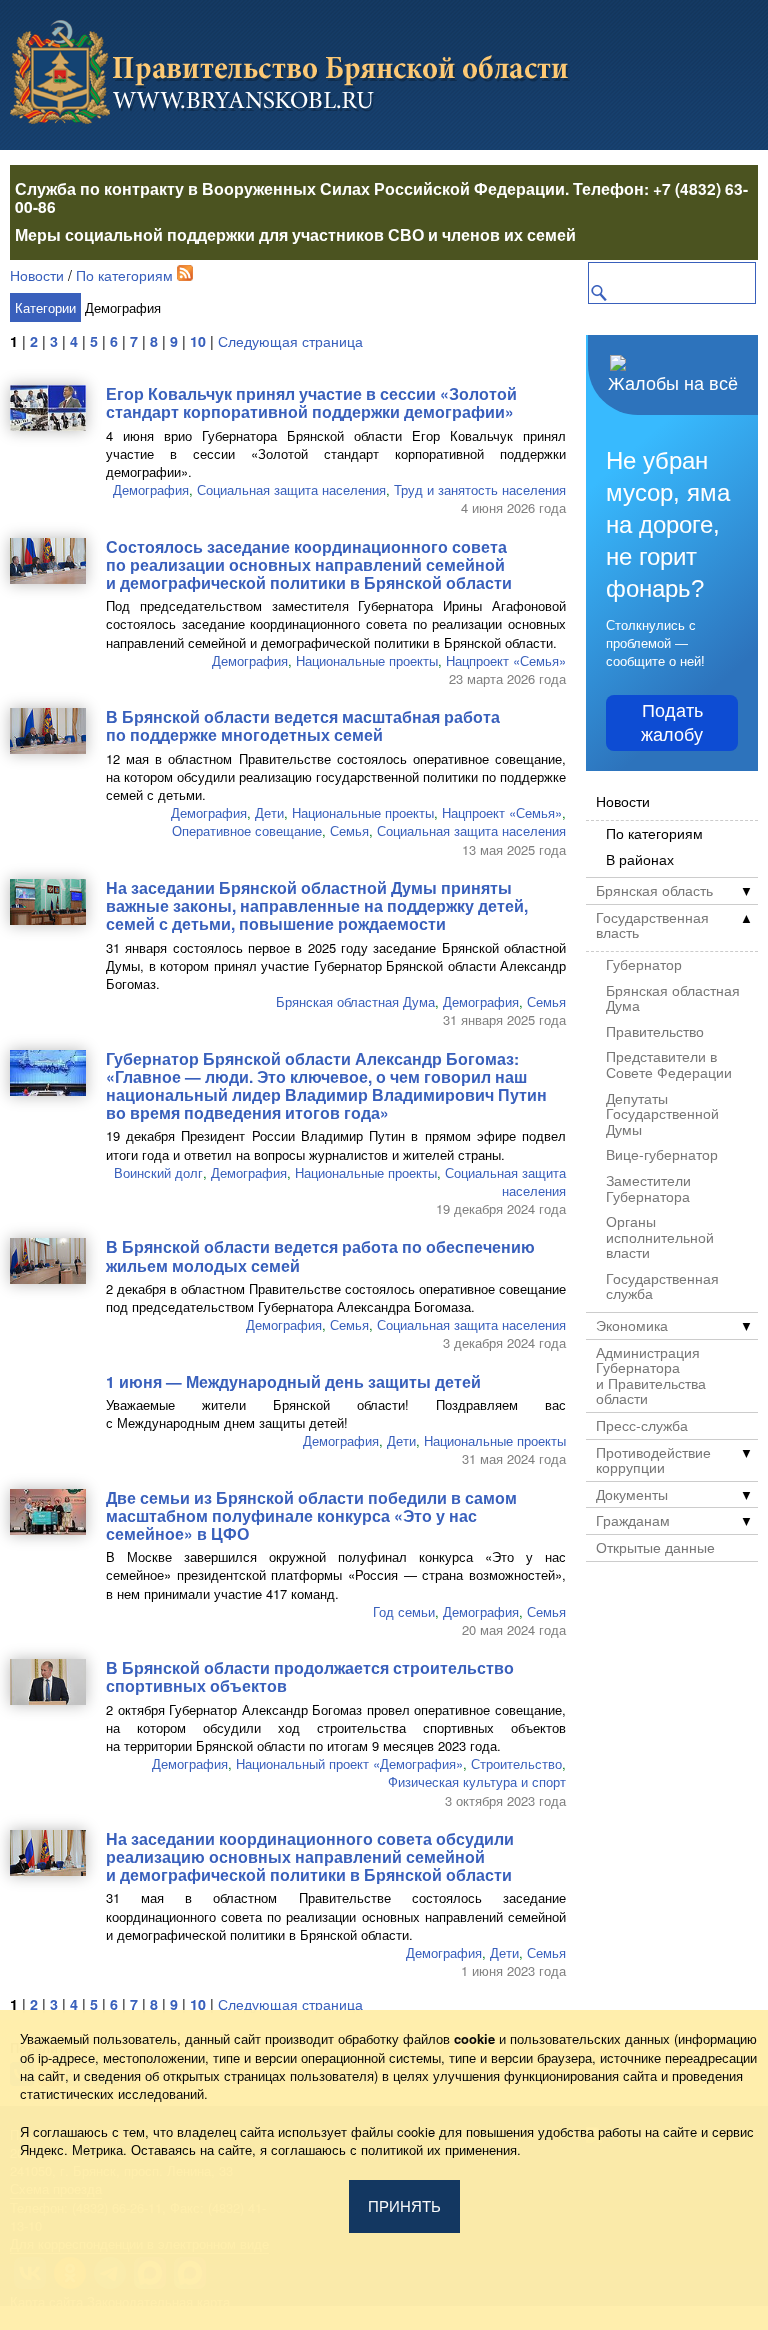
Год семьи (404, 1611)
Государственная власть (652, 925)
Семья (349, 830)
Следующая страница (290, 341)
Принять (404, 2206)
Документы (632, 1495)
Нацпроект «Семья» (506, 660)
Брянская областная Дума (355, 1001)
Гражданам (633, 1521)
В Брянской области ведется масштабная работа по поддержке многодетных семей (303, 725)
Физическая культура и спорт (477, 1781)
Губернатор (644, 965)
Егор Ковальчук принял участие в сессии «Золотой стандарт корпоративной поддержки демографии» (311, 402)
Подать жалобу (672, 723)
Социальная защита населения (291, 489)
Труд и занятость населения (480, 489)
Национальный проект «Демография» (349, 1763)
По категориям (124, 275)
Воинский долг (158, 1172)
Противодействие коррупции (653, 1460)
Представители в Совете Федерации (669, 1064)
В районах (640, 860)
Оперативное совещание (247, 830)
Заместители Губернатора (648, 1188)
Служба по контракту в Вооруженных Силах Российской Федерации (290, 188)
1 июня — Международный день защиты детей (293, 1381)
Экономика (632, 1326)
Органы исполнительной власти (660, 1237)
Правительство (655, 1032)
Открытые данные (655, 1548)
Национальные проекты (367, 660)
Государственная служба (662, 1286)
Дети (269, 812)
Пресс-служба (642, 1426)
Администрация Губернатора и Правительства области (651, 1376)
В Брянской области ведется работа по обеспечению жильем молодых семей (320, 1255)
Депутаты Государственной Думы (662, 1114)
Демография (151, 489)
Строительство (516, 1763)
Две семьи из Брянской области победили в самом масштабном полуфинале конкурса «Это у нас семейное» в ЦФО (311, 1515)
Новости (37, 275)
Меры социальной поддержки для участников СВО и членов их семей (295, 234)
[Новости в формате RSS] (185, 275)
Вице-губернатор (662, 1155)
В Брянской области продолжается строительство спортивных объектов (310, 1676)
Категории (45, 307)
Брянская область (654, 891)
